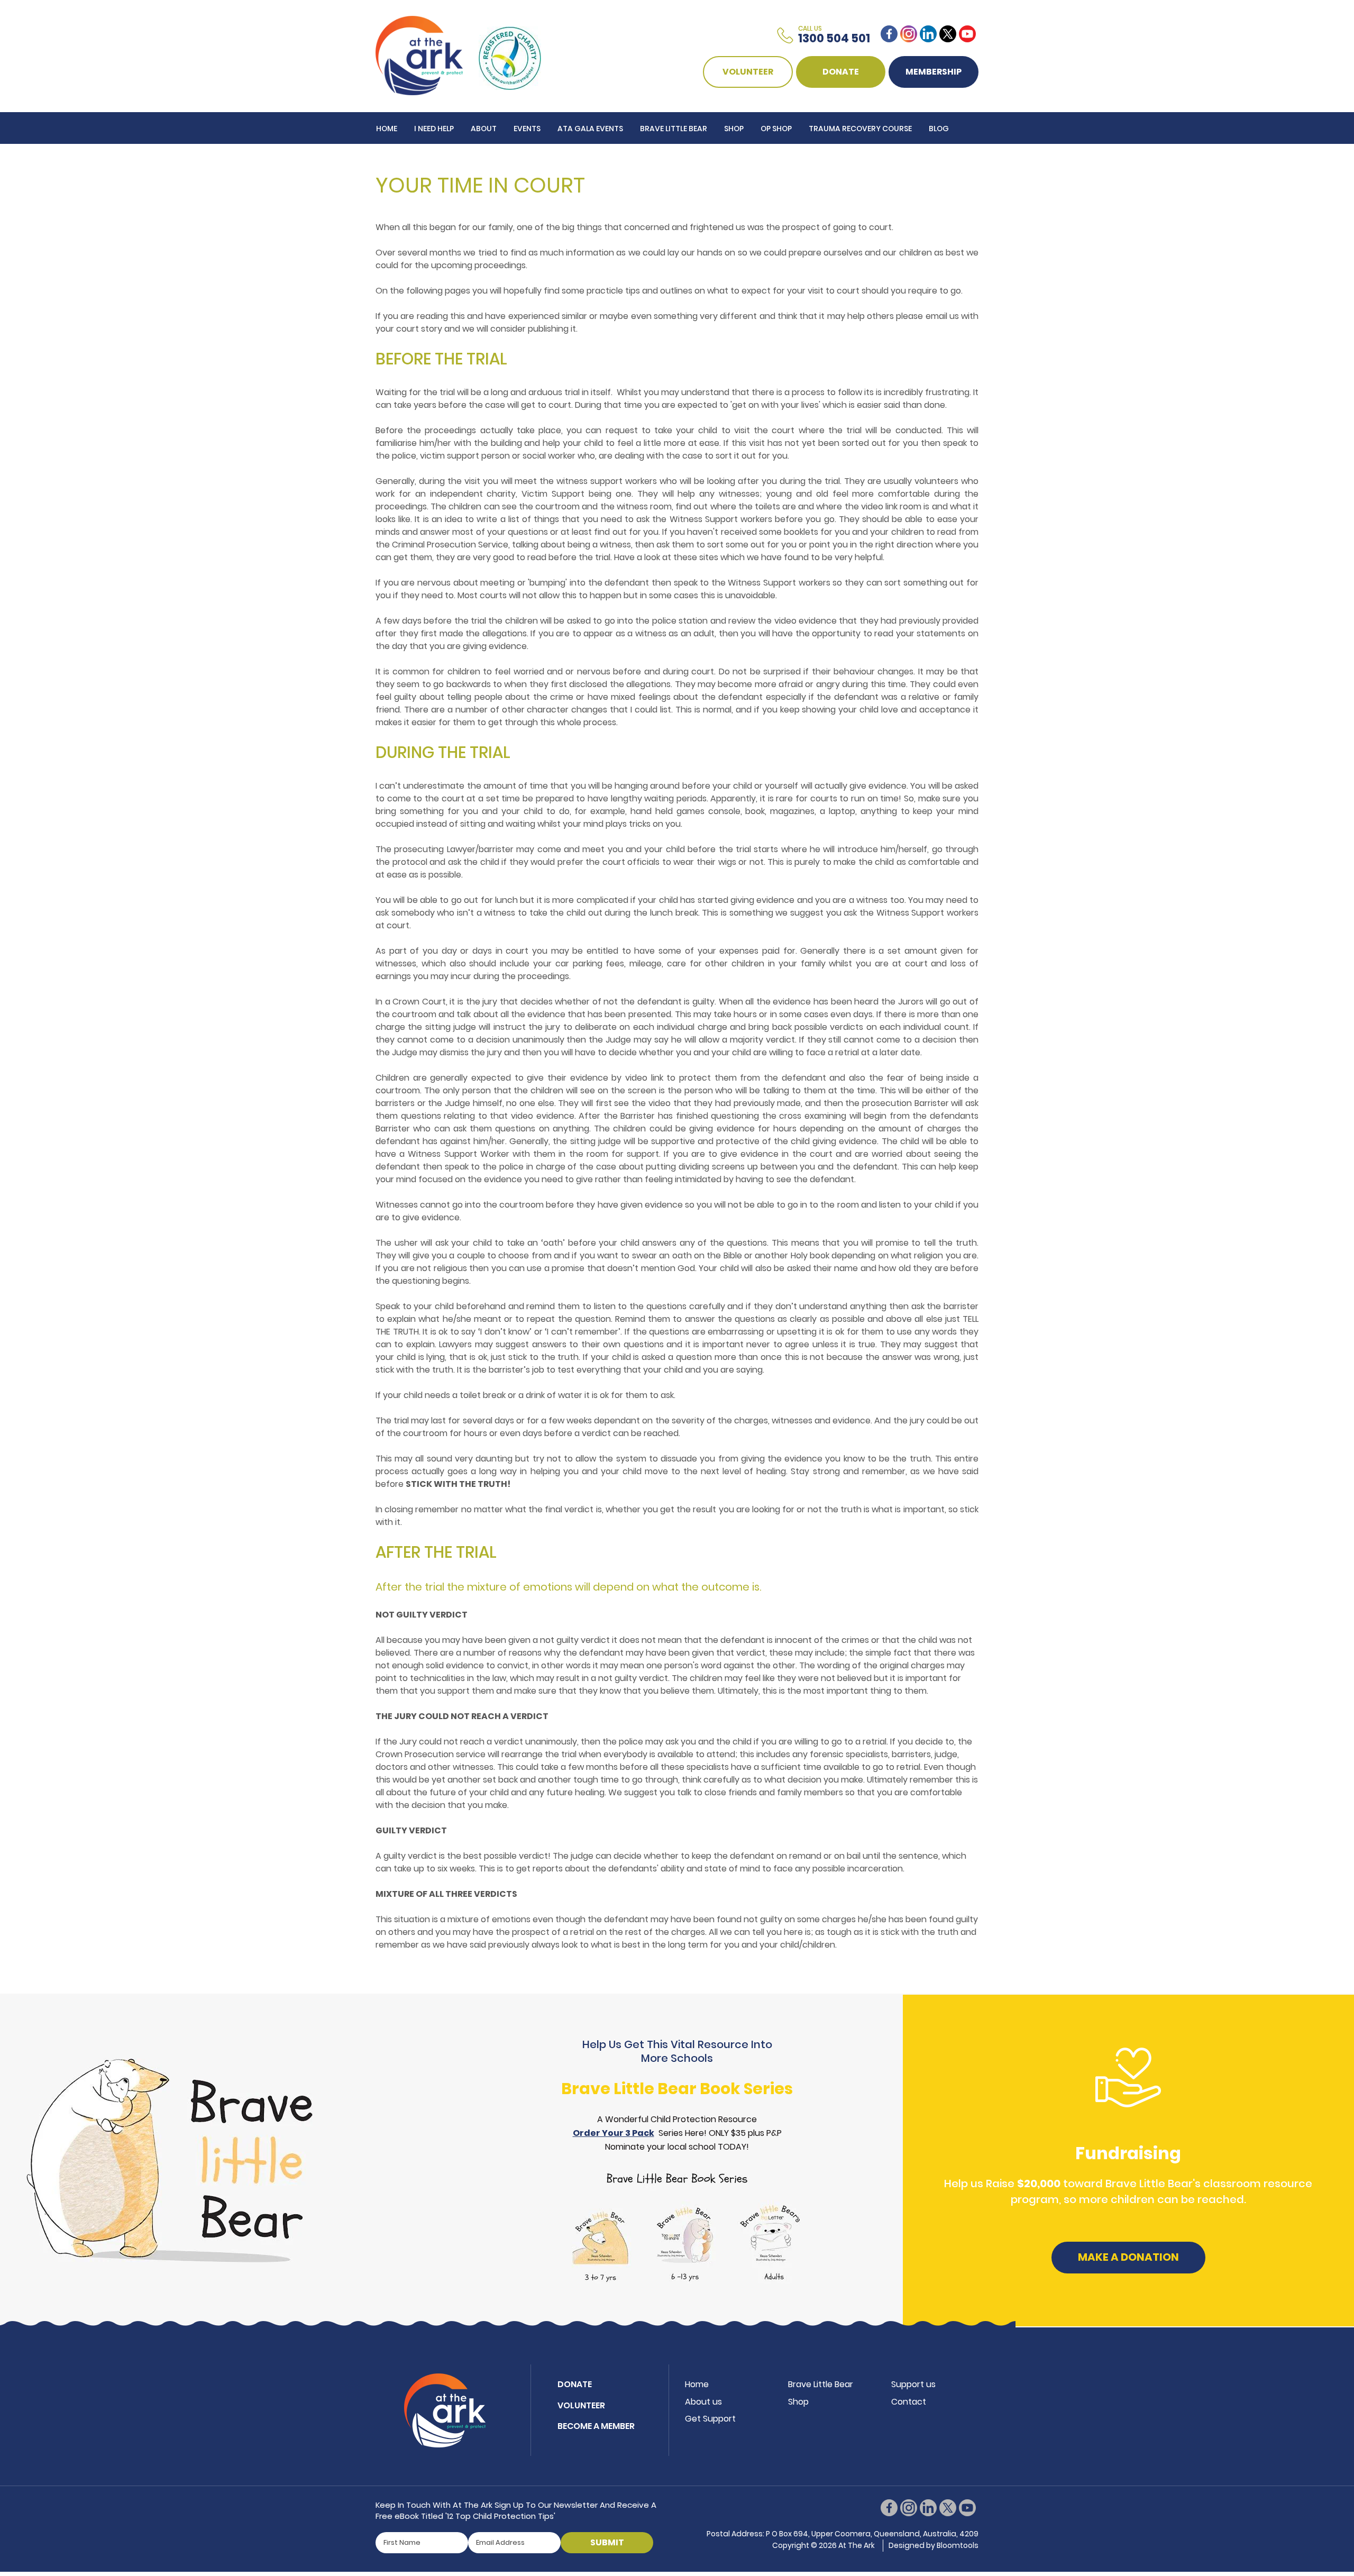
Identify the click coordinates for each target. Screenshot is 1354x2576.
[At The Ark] (419, 55)
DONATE (841, 72)
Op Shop (776, 129)
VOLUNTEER (748, 72)
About (484, 129)
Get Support (710, 2419)
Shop (734, 129)
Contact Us (400, 160)
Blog (939, 129)
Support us (913, 2384)
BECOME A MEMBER (596, 2426)
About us (703, 2402)
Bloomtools (958, 2545)
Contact (909, 2402)
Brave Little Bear (674, 129)
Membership (934, 72)
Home (387, 129)
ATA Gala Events (590, 129)
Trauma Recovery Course (860, 129)
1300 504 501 (834, 35)
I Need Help (434, 129)
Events (527, 129)
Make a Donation (1128, 2257)
